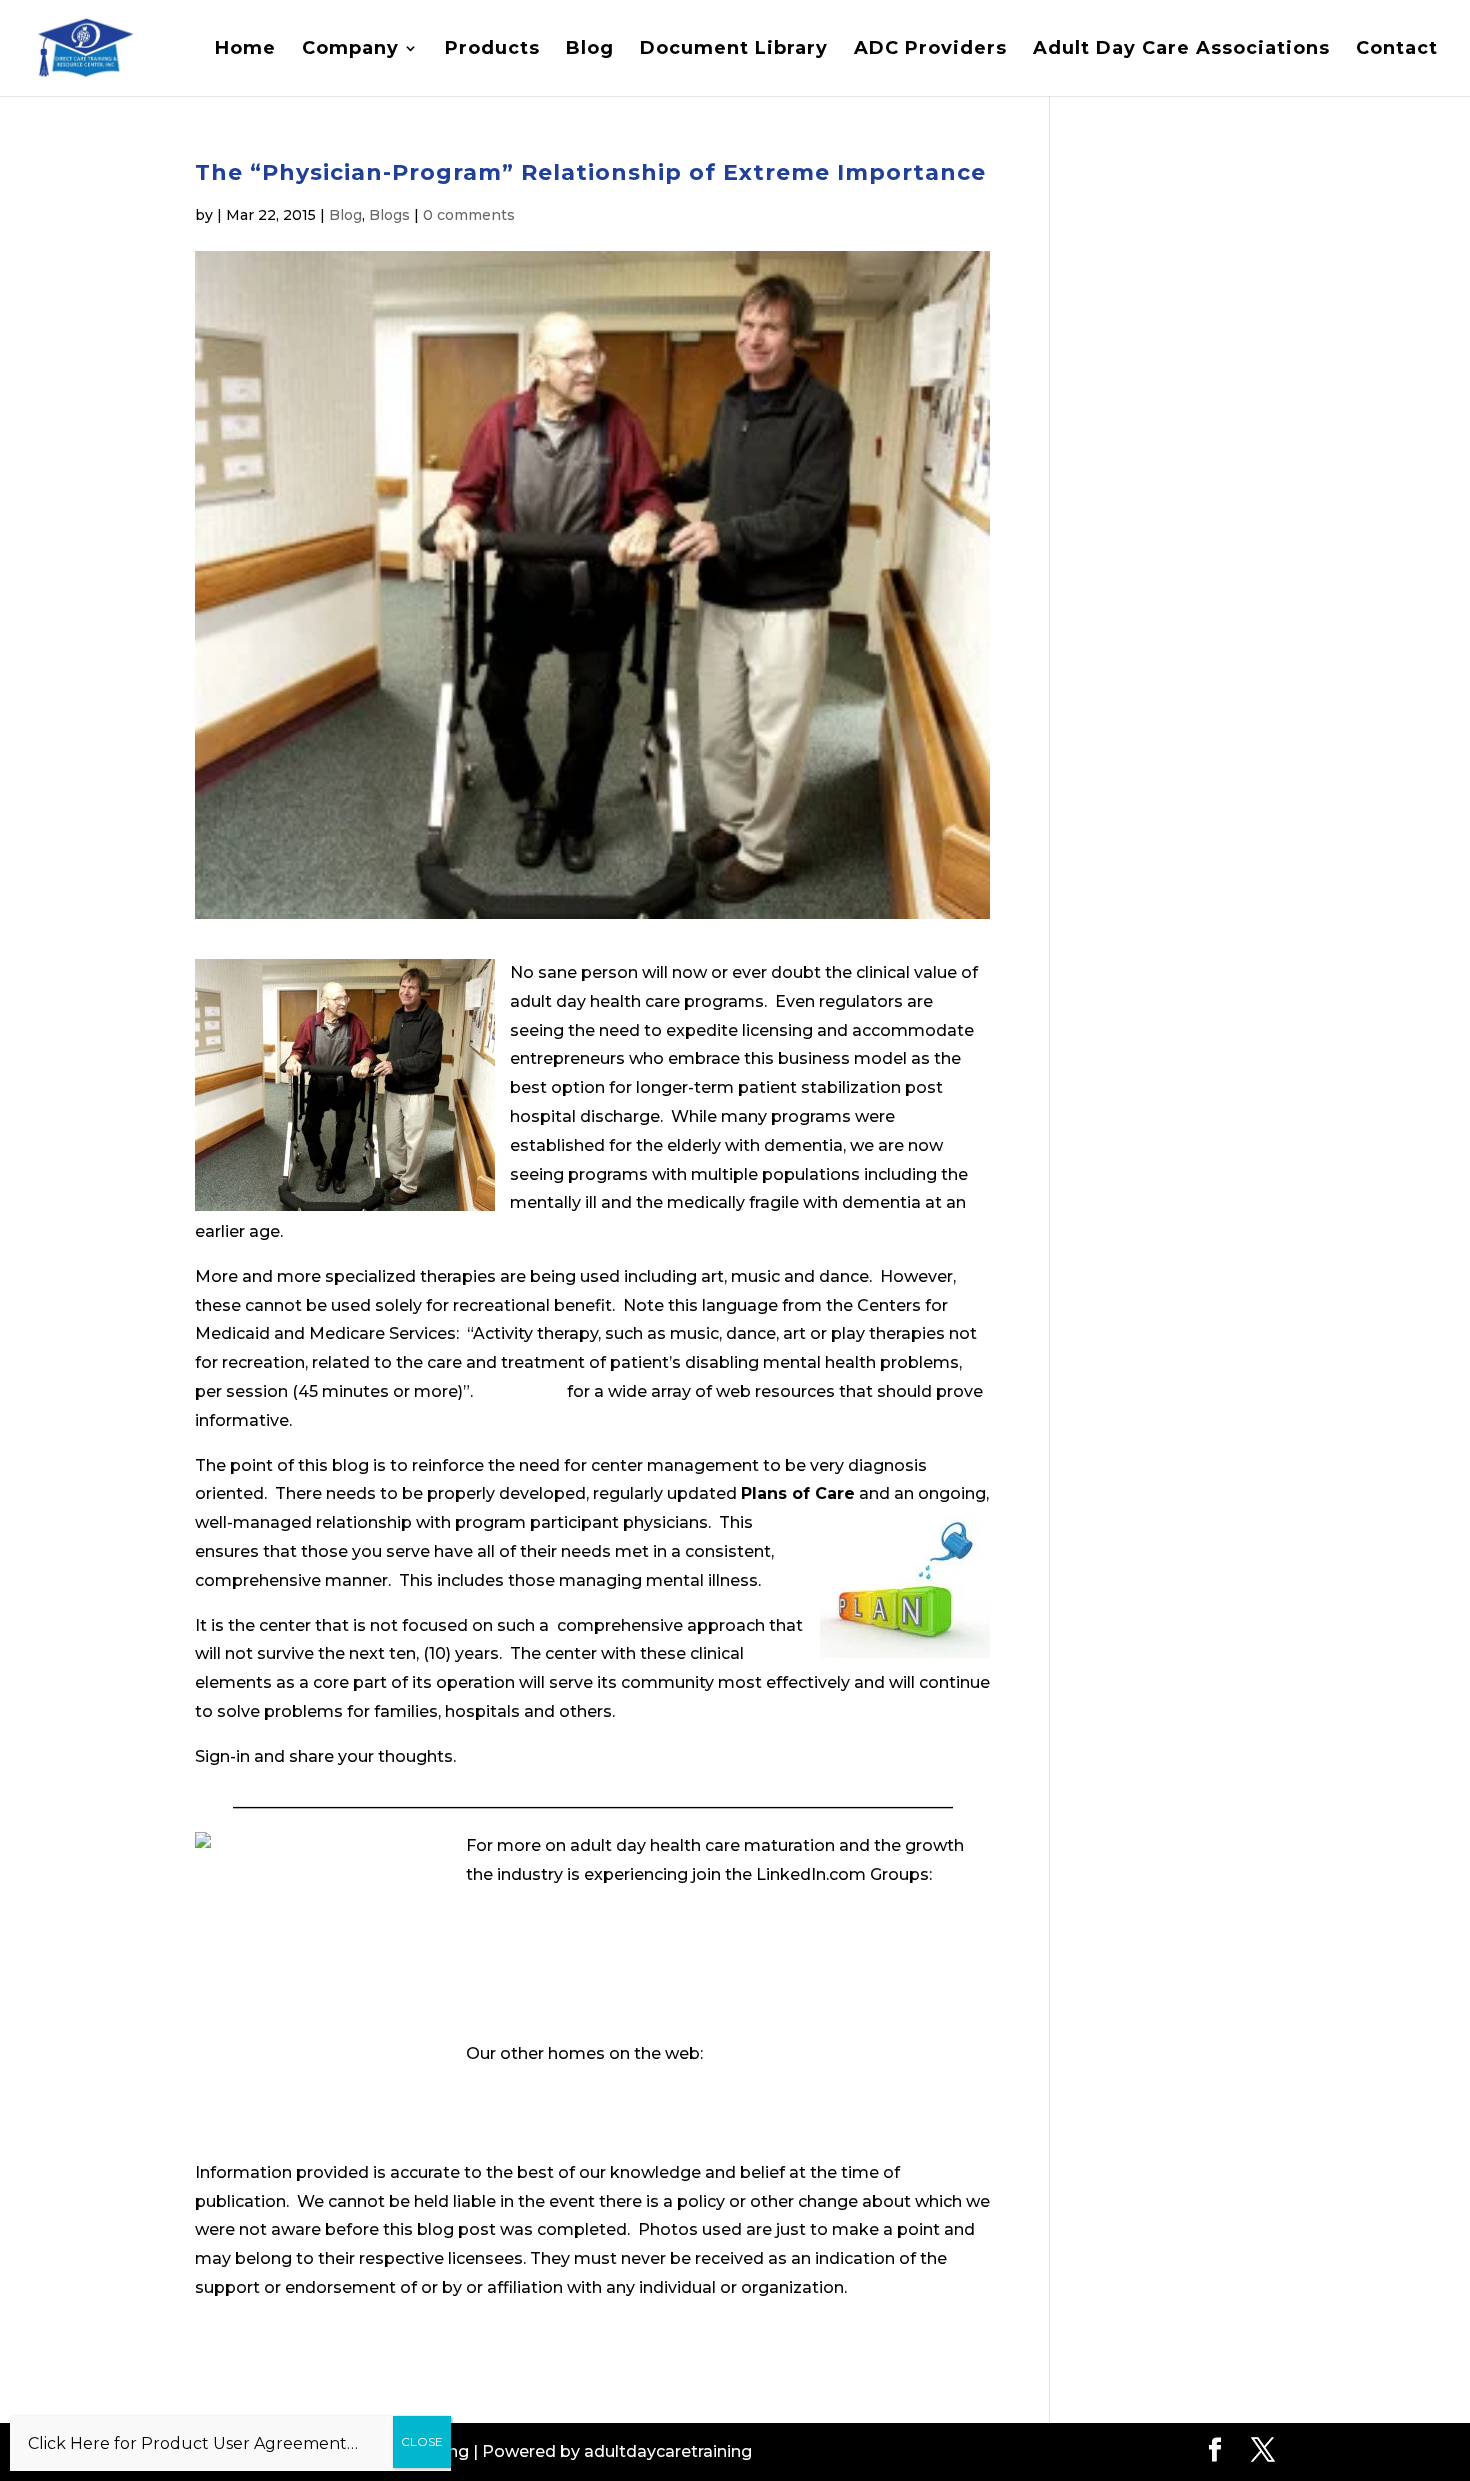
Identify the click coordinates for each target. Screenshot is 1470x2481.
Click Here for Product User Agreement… (193, 2443)
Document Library (734, 50)
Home (245, 50)
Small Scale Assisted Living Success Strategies (654, 2009)
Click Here (522, 1391)
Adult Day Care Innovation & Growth (612, 1919)
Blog (590, 50)
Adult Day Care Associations (1181, 50)
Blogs (389, 215)
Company (350, 50)
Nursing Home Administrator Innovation (629, 1964)
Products (492, 50)
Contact (1397, 50)
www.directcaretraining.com (579, 2082)
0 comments (469, 215)
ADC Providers (930, 50)
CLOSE (422, 2441)
